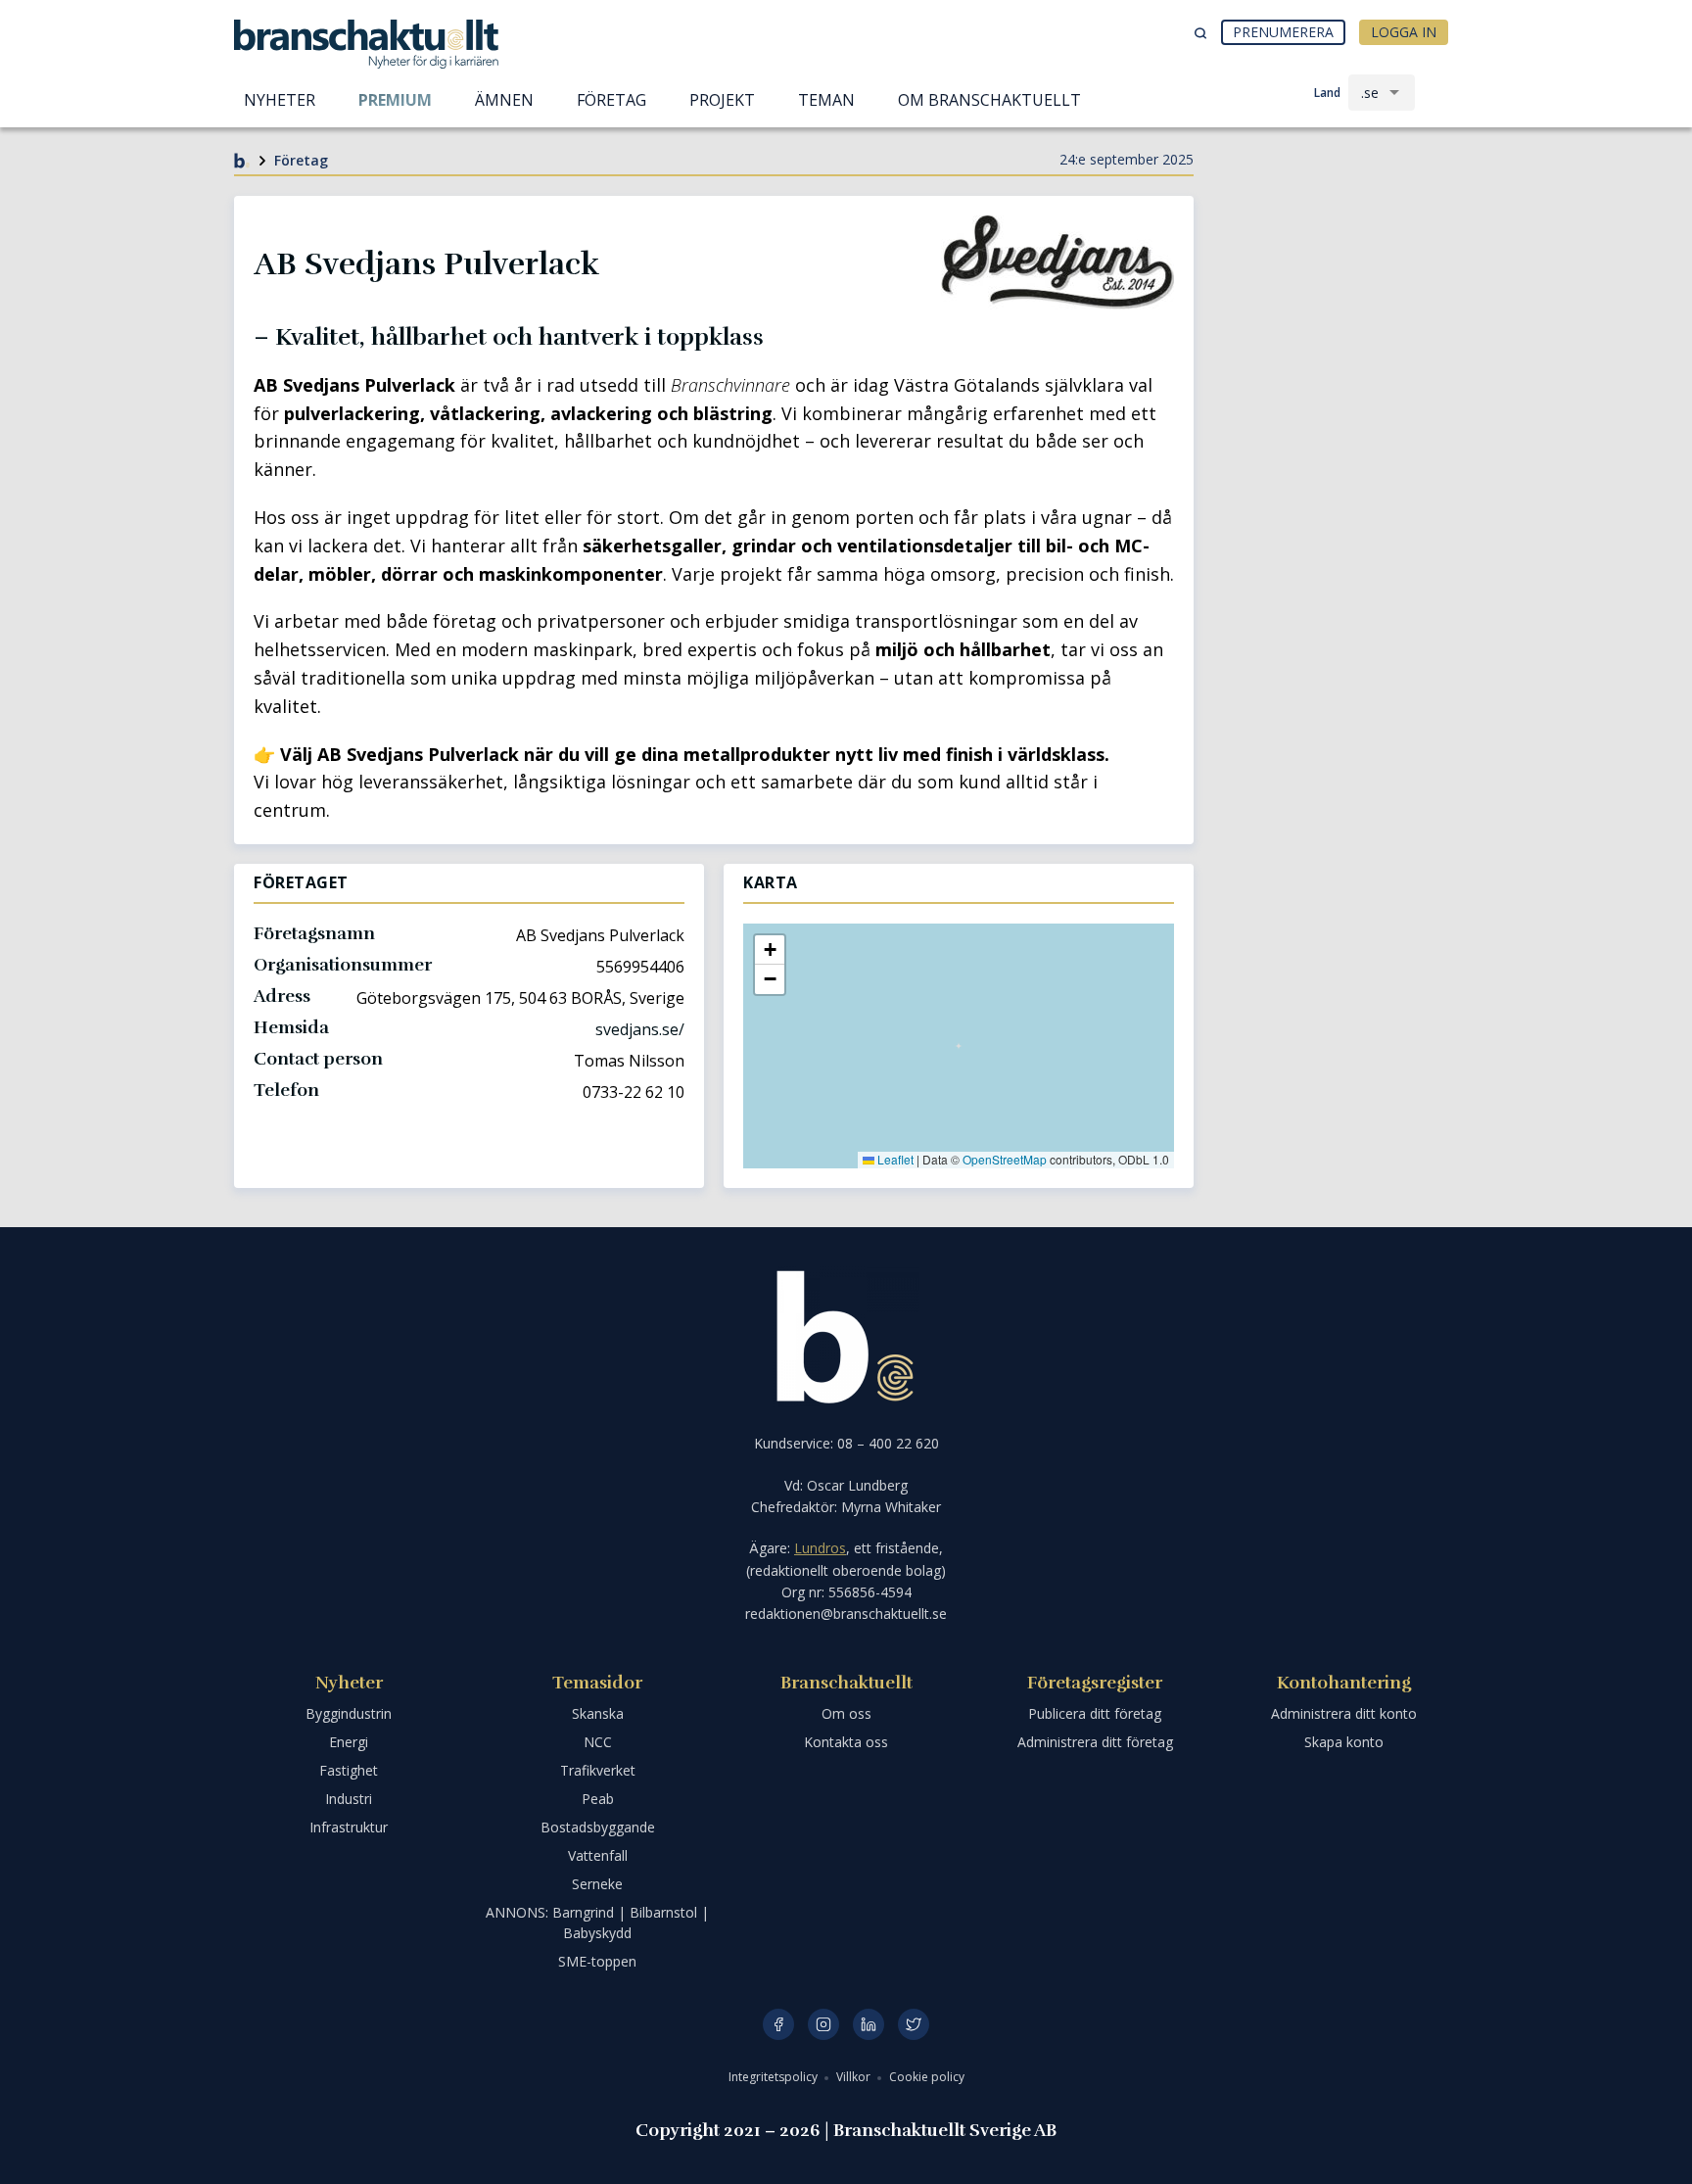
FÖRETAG (611, 100)
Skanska (598, 1713)
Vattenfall (598, 1855)
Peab (598, 1799)
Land (1327, 93)
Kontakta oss (846, 1742)
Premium (395, 100)
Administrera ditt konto (1344, 1713)
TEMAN (826, 100)
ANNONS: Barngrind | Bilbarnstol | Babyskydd (597, 1923)
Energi (349, 1742)
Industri (349, 1799)
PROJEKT (722, 100)
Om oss (846, 1713)
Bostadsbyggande (598, 1827)
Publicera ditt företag (1095, 1713)
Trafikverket (598, 1770)
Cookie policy (927, 2077)
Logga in (1404, 32)
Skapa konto (1344, 1742)
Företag (301, 160)
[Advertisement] (1336, 269)
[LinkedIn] (869, 2024)
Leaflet (894, 1159)
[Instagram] (823, 2024)
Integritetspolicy (775, 2077)
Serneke (597, 1884)
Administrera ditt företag (1095, 1742)
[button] (770, 950)
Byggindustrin (349, 1713)
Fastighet (349, 1770)
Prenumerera (1283, 32)
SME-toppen (597, 1961)
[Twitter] (914, 2024)
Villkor (855, 2077)
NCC (598, 1742)
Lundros (820, 1548)
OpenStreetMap (1005, 1159)
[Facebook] (778, 2024)
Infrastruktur (349, 1827)
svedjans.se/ (640, 1029)
